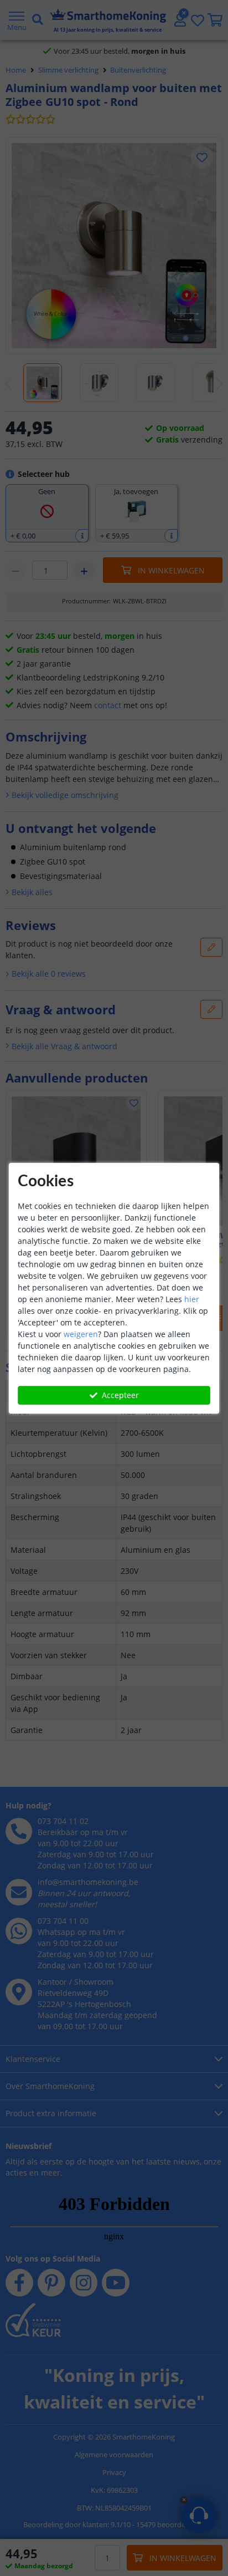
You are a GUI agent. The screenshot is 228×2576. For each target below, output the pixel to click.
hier (192, 1299)
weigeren (81, 1334)
